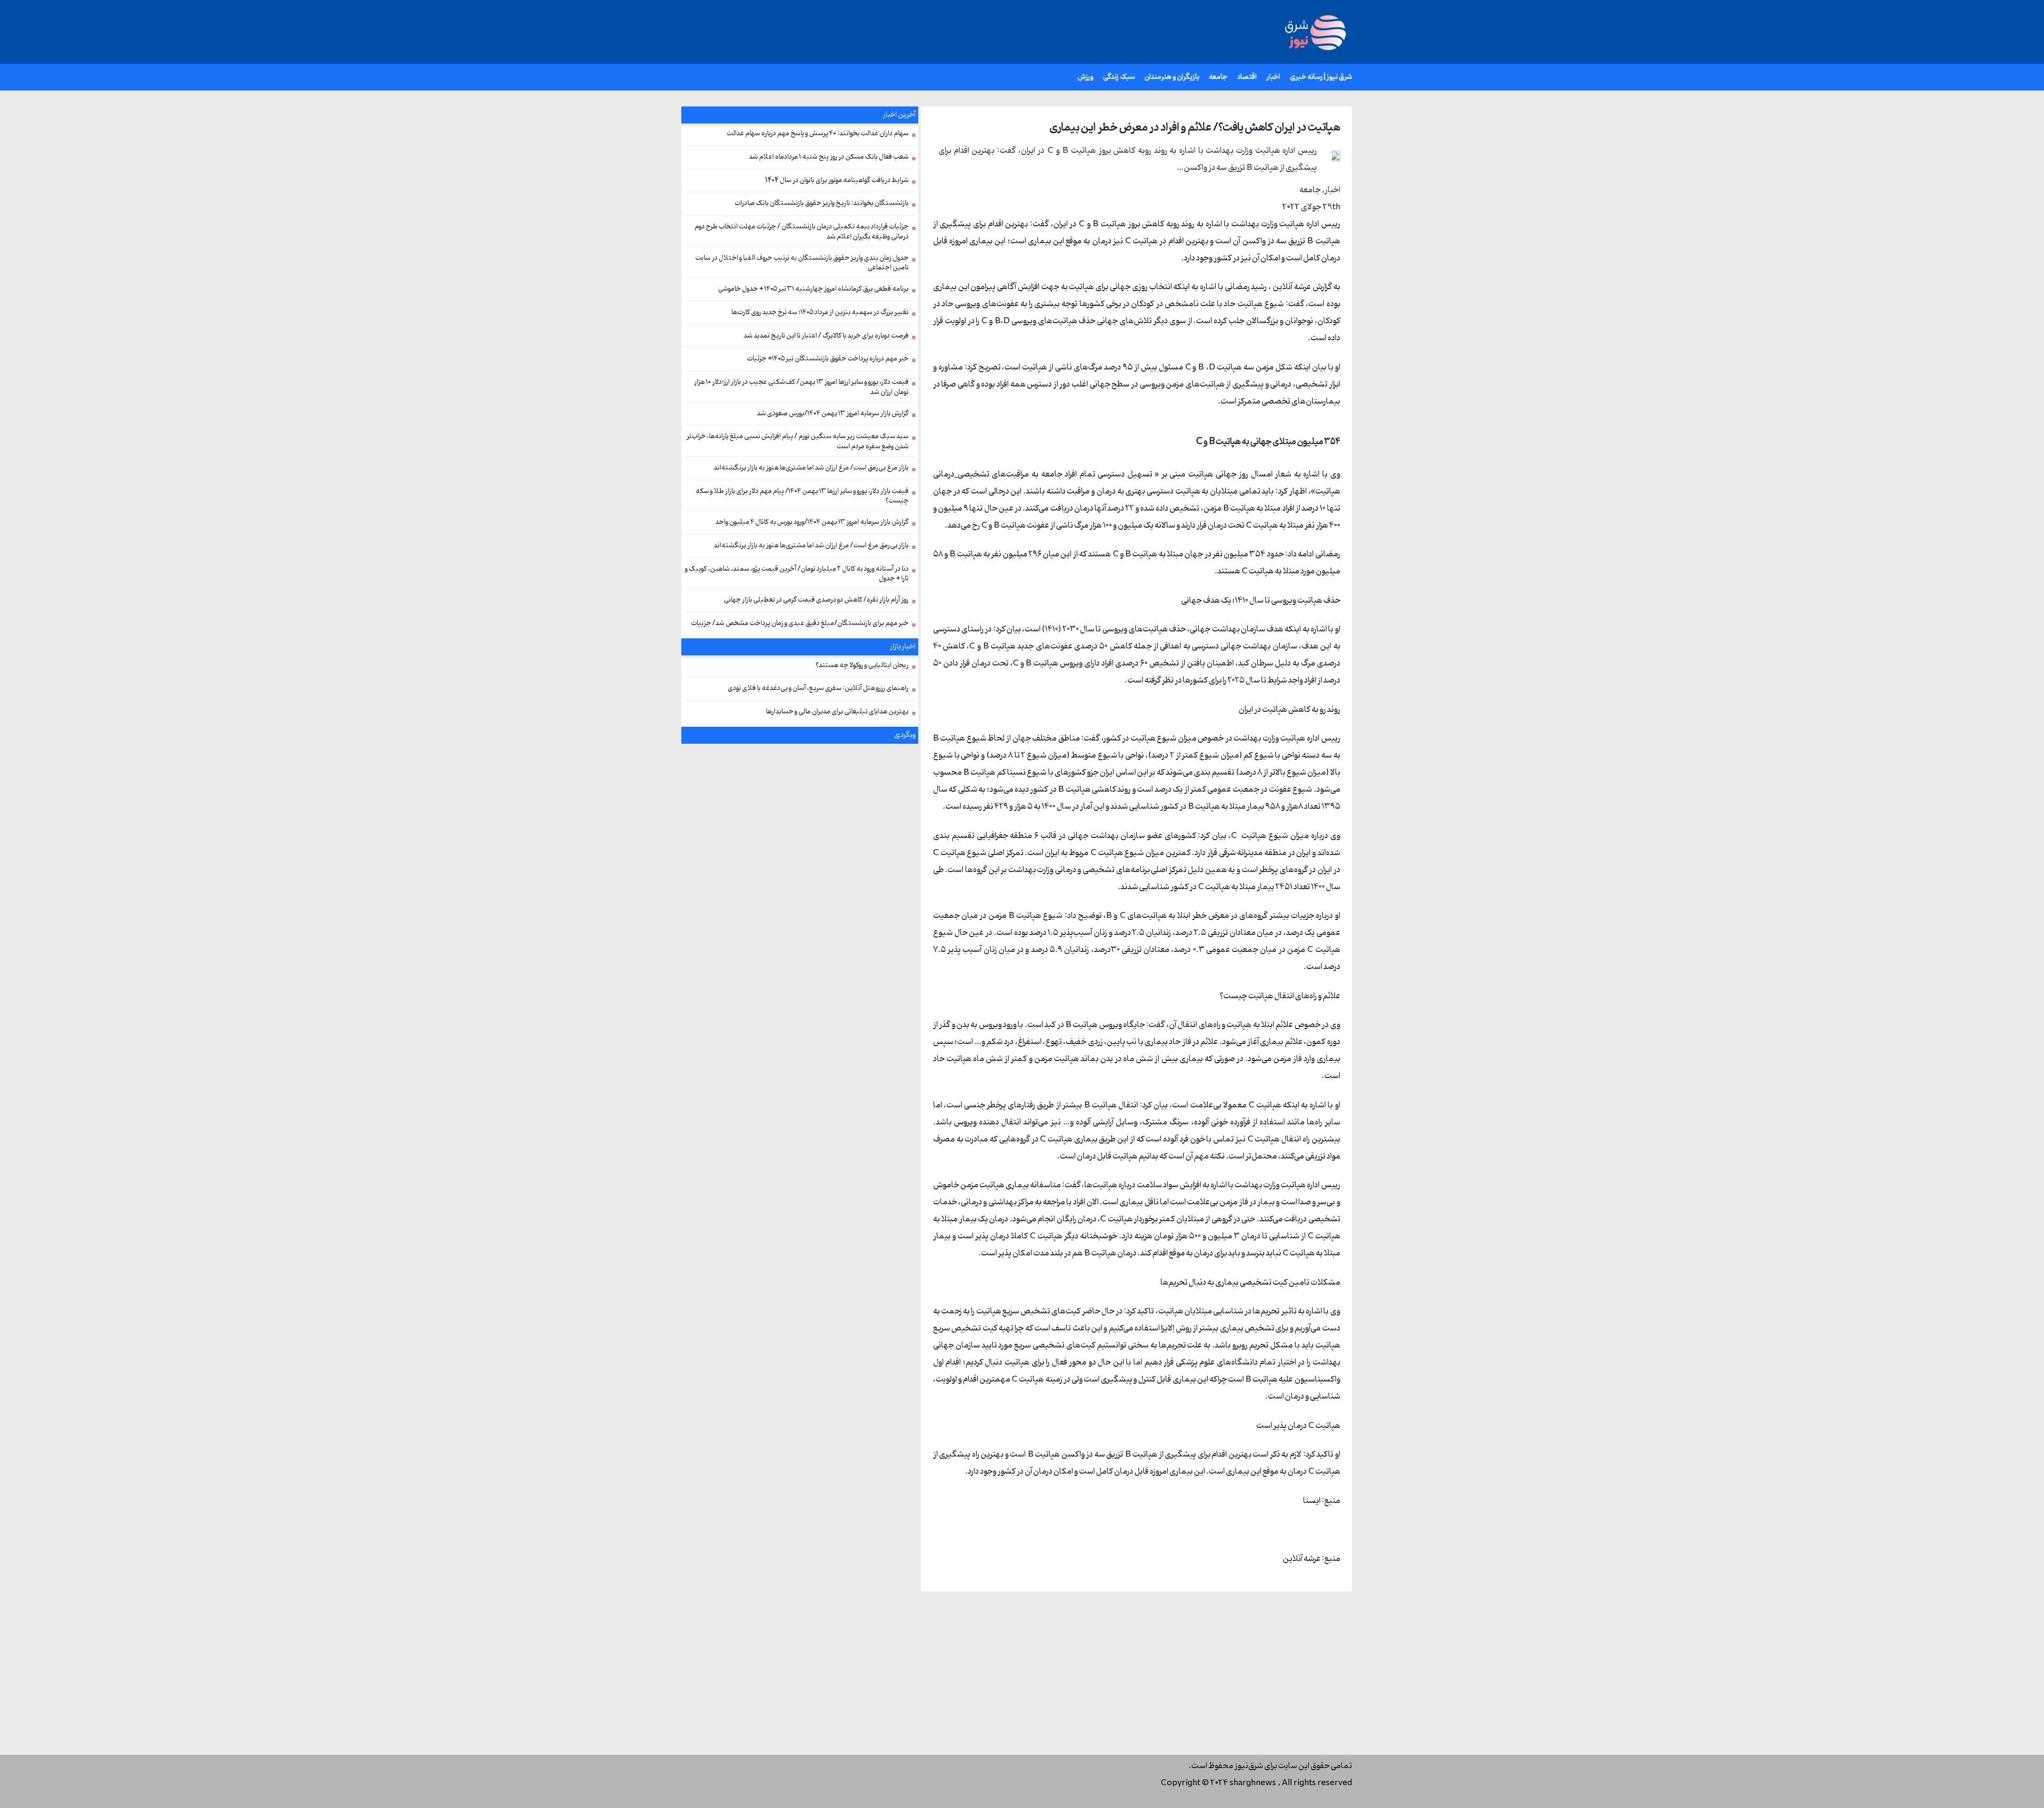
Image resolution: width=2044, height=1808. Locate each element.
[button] (1262, 77)
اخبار (1332, 190)
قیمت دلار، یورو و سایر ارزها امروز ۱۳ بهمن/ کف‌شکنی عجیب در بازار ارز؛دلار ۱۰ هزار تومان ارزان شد (801, 387)
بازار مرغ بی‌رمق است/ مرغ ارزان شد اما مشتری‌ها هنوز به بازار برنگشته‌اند (811, 468)
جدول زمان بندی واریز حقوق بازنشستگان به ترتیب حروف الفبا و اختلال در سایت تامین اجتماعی (802, 263)
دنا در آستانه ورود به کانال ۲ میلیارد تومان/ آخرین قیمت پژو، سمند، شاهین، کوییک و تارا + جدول (797, 574)
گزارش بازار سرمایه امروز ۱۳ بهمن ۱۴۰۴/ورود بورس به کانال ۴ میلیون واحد (812, 522)
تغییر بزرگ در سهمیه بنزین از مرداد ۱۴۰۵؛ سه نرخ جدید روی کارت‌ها (820, 313)
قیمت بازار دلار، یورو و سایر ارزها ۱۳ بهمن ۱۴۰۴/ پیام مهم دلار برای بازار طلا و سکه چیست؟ (802, 496)
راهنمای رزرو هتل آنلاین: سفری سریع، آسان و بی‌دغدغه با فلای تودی (818, 688)
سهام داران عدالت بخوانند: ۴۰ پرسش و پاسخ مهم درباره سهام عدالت (818, 134)
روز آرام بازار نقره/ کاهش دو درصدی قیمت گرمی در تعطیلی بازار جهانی (816, 600)
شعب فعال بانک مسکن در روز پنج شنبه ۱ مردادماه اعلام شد (829, 157)
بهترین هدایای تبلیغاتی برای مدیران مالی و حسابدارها (837, 712)
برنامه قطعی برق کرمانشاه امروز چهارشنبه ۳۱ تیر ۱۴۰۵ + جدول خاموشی (813, 289)
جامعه (1310, 190)
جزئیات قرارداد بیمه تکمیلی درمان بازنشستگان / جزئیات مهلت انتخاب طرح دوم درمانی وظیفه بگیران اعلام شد (802, 232)
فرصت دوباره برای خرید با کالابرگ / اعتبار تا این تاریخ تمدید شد (826, 336)
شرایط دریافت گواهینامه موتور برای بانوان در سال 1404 (837, 180)
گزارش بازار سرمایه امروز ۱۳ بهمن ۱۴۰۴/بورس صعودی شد (833, 414)
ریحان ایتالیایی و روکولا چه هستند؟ (862, 665)
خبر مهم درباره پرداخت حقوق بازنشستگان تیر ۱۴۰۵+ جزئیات (828, 359)
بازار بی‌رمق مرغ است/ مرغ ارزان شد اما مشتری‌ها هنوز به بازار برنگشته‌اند (811, 546)
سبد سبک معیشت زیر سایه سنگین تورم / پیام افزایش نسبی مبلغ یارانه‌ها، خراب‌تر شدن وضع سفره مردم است (798, 442)
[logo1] (1314, 32)
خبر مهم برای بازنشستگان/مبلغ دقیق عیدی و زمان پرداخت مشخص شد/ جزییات (800, 623)
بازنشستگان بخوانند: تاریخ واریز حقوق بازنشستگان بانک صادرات (822, 203)
